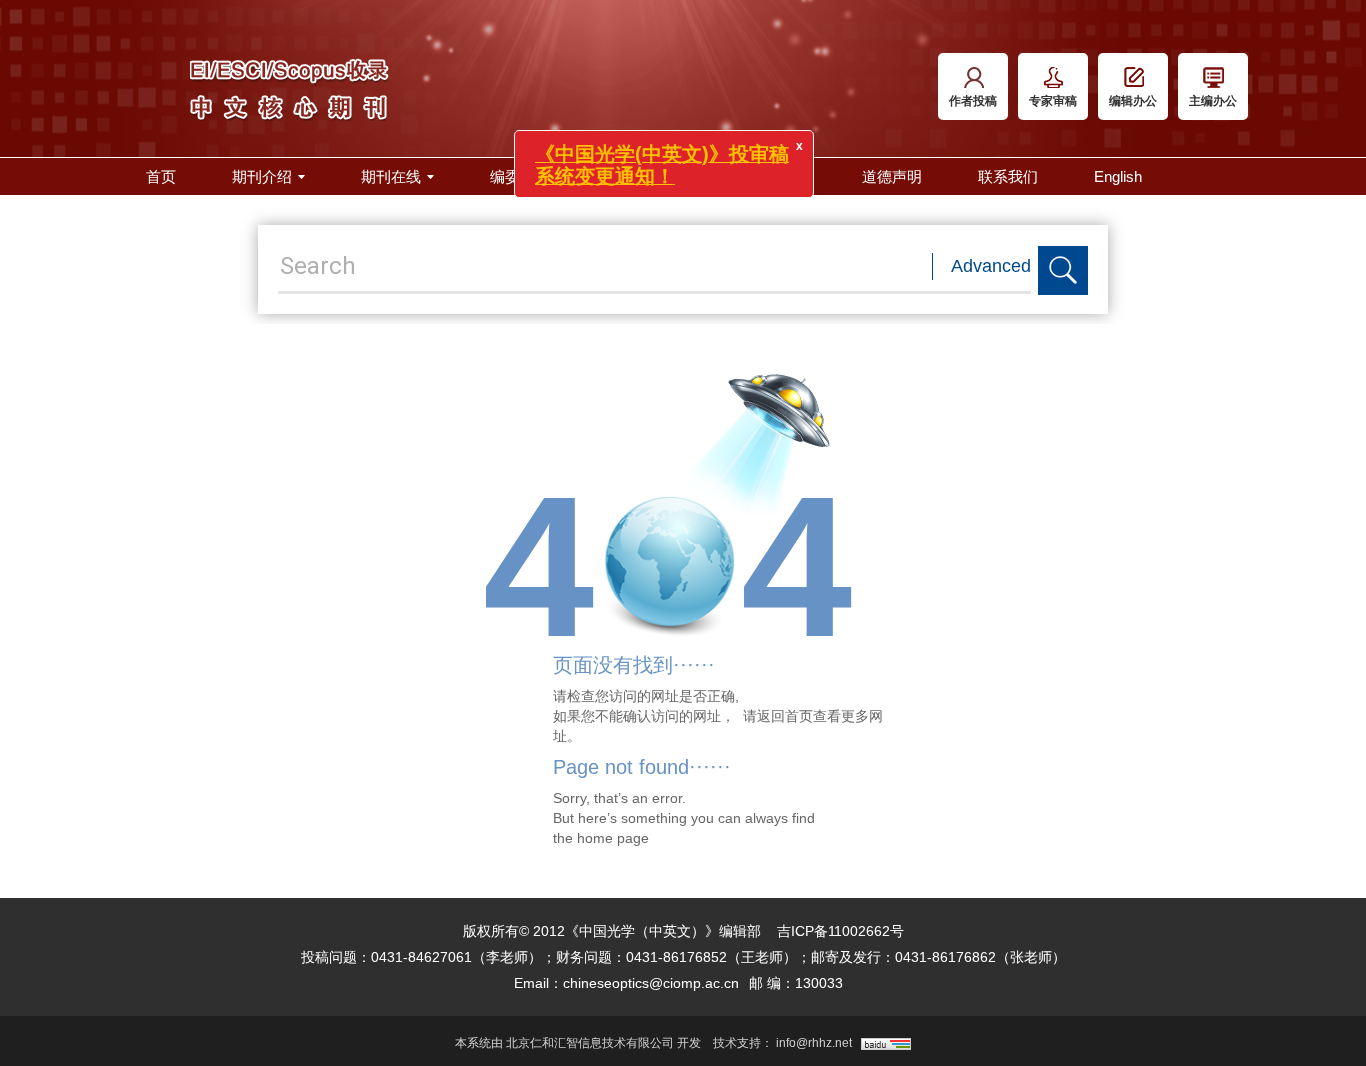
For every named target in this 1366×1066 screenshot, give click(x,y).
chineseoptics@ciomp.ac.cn (651, 983)
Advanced (991, 266)
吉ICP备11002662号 (840, 931)
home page (613, 838)
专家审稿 (1053, 101)
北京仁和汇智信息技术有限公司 (590, 1043)
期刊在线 (391, 176)
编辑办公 (1133, 101)
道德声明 (892, 176)
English (1118, 176)
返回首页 (785, 716)
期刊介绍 (262, 176)
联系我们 (1008, 176)
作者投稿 (973, 101)
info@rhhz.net (814, 1043)
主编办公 (1213, 101)
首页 (161, 176)
